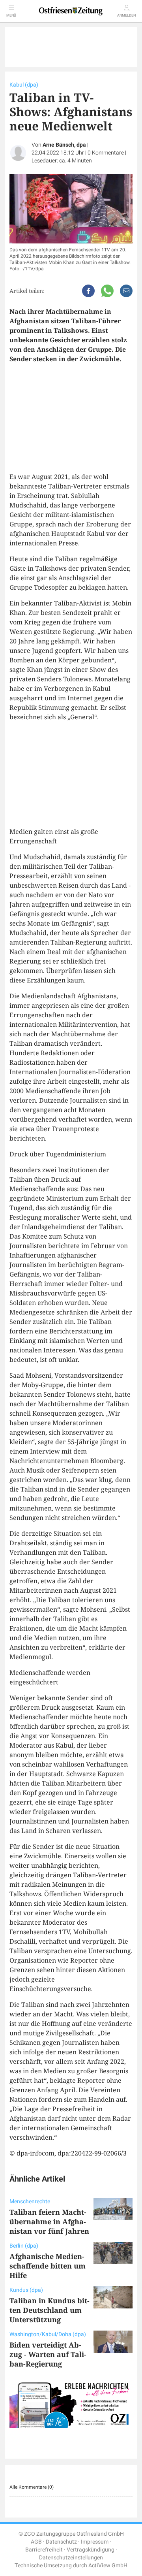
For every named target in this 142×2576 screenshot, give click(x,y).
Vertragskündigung (91, 2550)
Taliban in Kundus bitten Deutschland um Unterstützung (50, 2310)
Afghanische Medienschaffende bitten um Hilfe (48, 2266)
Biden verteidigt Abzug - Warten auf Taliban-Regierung (48, 2354)
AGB (36, 2542)
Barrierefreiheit (44, 2550)
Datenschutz (61, 2542)
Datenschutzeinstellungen (71, 2558)
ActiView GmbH (108, 2566)
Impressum (95, 2542)
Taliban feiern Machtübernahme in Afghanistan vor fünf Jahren (49, 2221)
